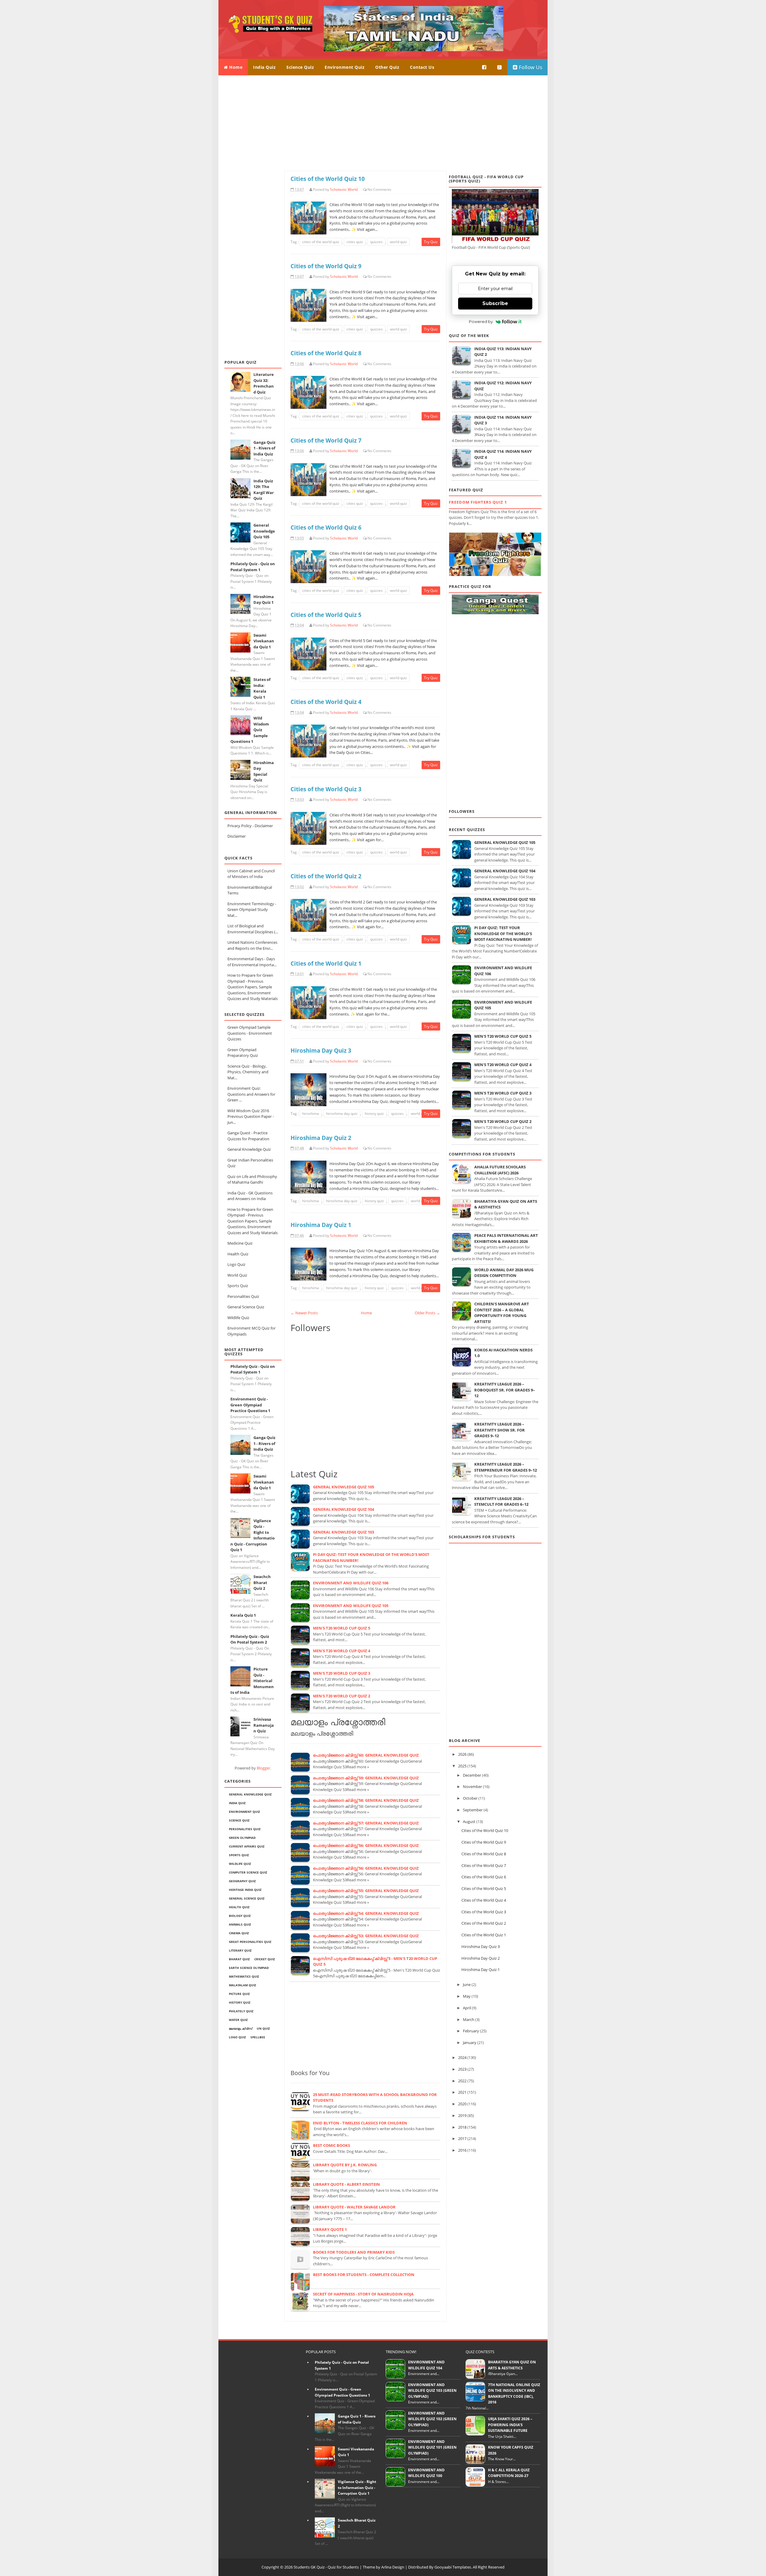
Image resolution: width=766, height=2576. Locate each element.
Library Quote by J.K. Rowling (345, 2165)
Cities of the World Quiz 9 (326, 266)
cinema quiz (239, 1933)
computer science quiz (248, 1872)
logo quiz (237, 2037)
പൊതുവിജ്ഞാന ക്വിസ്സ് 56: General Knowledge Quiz (366, 1845)
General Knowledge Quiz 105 (264, 531)
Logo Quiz (236, 1264)
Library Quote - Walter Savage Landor (354, 2207)
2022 (462, 2081)
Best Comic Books (332, 2145)
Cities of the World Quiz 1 (326, 963)
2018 (462, 2127)
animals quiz (240, 1924)
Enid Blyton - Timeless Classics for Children (360, 2123)
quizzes (376, 242)
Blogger (263, 1768)
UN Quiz (263, 2028)
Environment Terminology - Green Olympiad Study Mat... (252, 910)
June (467, 1984)
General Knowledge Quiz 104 (344, 1509)
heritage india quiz (245, 1890)
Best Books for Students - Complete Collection (364, 2275)
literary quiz (240, 1950)
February (471, 2031)
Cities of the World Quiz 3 (326, 789)
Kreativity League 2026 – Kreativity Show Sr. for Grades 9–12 (500, 1430)
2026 (462, 1754)
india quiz (237, 1803)
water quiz (238, 2020)
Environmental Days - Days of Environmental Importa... (252, 962)
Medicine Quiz (240, 1243)
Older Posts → (427, 1313)
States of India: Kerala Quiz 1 (262, 688)
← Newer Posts (304, 1313)
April (467, 2008)
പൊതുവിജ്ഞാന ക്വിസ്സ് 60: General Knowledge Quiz (366, 1755)
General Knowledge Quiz (249, 1149)
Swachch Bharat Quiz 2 (262, 1582)
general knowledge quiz (250, 1794)
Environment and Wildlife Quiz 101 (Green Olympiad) (432, 2447)
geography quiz (242, 1881)
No (370, 189)
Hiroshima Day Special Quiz (264, 771)
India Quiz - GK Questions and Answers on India (250, 1196)
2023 (462, 2069)
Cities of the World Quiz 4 (326, 702)
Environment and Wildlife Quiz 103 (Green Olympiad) (432, 2391)
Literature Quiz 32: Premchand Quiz (264, 383)
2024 (462, 2057)
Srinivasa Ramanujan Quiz (264, 1725)
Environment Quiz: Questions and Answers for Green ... (251, 1094)
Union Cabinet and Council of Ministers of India (251, 874)
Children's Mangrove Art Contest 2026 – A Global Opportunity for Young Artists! (502, 1313)
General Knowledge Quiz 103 (344, 1532)
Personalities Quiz (243, 1296)
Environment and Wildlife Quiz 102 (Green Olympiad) (432, 2419)
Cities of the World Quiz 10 (328, 179)
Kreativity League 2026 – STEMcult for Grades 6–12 (501, 1502)
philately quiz (241, 2011)
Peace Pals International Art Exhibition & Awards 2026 (506, 1238)
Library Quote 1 (330, 2229)
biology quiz (240, 1916)
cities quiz (355, 242)
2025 (462, 1766)
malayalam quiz (243, 1985)
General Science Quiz (246, 1307)
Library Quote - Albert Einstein (346, 2184)
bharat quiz (239, 1959)
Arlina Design (393, 2567)
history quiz (240, 2002)
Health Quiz (238, 1254)
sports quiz (239, 1855)
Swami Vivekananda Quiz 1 (264, 641)
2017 (462, 2138)
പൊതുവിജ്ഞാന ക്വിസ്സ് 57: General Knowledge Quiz (366, 1823)
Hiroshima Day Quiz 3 (321, 1050)
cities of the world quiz (321, 242)
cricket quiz (265, 1959)
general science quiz (247, 1898)
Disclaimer (237, 836)
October (470, 1798)
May (467, 1996)
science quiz (239, 1820)
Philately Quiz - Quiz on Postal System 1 (253, 567)
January (470, 2042)
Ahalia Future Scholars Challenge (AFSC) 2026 (500, 1170)
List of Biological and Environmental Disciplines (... (253, 929)
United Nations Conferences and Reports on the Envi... (252, 945)
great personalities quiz (250, 1942)
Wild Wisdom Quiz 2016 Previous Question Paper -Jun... (251, 1116)
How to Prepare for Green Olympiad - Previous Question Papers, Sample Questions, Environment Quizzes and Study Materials (253, 987)
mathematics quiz (244, 1976)
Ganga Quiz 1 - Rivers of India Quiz (264, 448)
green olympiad (242, 1838)
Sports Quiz (238, 1286)
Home (235, 67)
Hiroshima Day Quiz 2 (321, 1138)
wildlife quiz (240, 1864)
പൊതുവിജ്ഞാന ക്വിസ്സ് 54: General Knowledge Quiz (366, 1913)
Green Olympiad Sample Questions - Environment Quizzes (250, 1033)
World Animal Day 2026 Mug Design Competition (504, 1273)
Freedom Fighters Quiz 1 (478, 502)
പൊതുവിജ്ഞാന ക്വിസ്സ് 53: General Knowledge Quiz (366, 1936)
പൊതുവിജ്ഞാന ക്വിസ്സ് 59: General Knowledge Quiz (366, 1778)
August (469, 1822)
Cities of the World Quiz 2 (326, 876)
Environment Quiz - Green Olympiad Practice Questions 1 (250, 1405)
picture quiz (239, 1994)
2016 (462, 2150)
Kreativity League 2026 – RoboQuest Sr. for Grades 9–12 (505, 1390)
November (472, 1787)
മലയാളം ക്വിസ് (241, 2028)
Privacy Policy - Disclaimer (250, 826)
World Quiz (237, 1275)
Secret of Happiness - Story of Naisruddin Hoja (363, 2294)
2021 (462, 2092)
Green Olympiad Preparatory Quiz (243, 1053)
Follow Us (530, 67)
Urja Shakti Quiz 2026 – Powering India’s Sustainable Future (510, 2425)
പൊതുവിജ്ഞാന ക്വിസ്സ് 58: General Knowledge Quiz (366, 1800)
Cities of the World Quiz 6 (326, 527)
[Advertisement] (383, 123)
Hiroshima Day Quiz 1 (264, 600)
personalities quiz (245, 1829)
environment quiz (244, 1812)
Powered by (481, 321)
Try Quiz (431, 242)
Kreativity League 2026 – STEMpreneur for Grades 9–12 (506, 1467)
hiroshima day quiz (342, 1114)
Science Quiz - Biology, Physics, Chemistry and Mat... (248, 1072)
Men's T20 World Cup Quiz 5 (342, 1628)
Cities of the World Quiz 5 (326, 615)
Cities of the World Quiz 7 (326, 440)
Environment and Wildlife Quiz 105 (351, 1606)
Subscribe (495, 303)
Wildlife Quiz (238, 1318)
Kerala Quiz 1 (243, 1615)
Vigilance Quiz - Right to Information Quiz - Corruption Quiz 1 (357, 2487)
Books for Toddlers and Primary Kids (354, 2252)
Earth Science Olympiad (249, 1968)
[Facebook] (484, 67)
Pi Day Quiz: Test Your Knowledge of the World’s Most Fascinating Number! (503, 933)
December (472, 1775)
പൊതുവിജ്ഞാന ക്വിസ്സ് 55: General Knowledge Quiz (366, 1891)
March (469, 2019)
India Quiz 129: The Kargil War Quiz (264, 490)
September (473, 1810)
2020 (462, 2104)
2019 (462, 2115)
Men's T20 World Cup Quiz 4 (342, 1651)
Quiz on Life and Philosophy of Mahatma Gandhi (252, 1179)
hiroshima (311, 1114)
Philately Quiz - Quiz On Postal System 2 (250, 1639)
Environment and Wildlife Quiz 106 (351, 1583)
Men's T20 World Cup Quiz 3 (342, 1673)
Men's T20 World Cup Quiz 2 (342, 1696)
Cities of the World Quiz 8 (326, 353)
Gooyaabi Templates (453, 2567)
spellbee (258, 2037)
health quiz (239, 1907)
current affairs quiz (247, 1846)
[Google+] (500, 67)
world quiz (398, 242)
